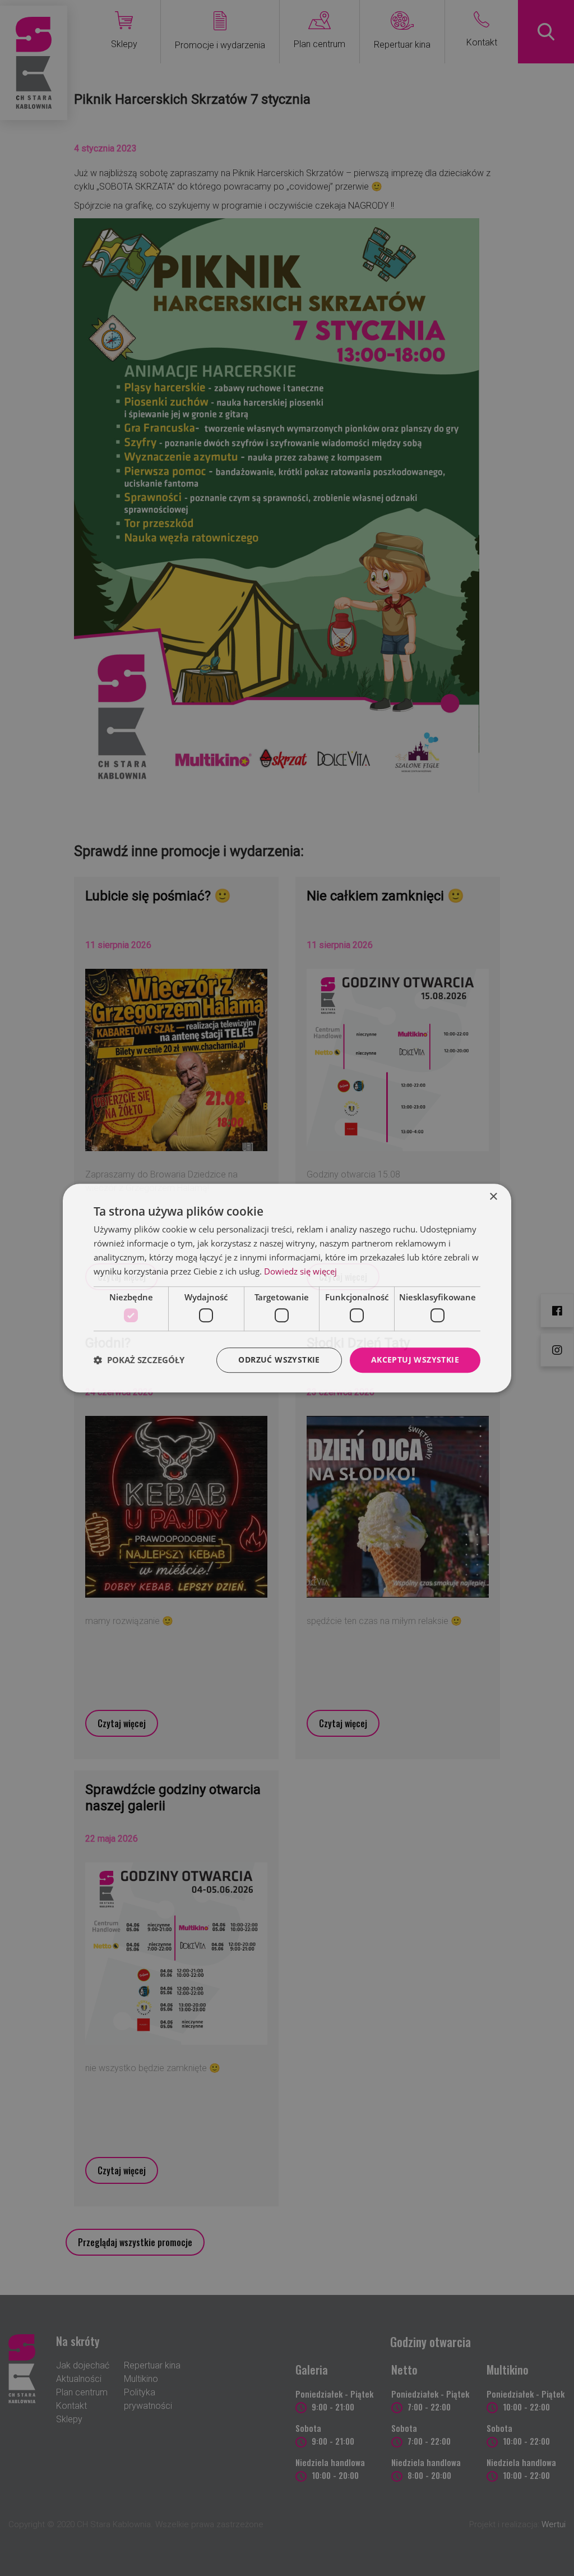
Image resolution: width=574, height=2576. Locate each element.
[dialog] (287, 1288)
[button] (139, 1360)
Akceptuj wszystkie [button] (415, 1360)
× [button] (493, 1197)
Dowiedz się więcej (300, 1271)
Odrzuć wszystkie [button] (279, 1360)
